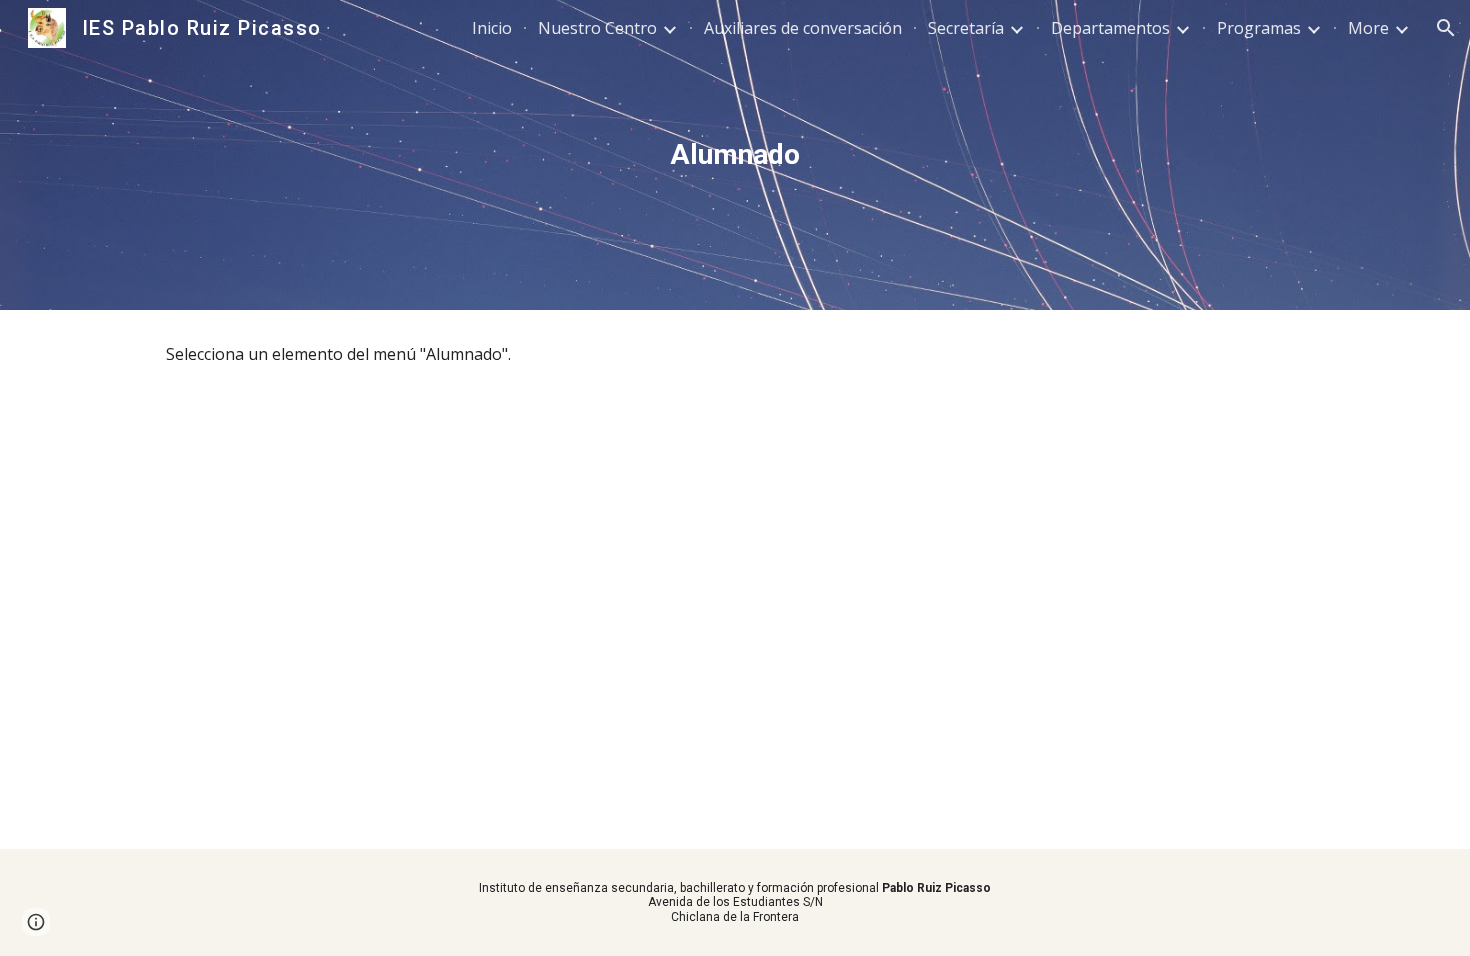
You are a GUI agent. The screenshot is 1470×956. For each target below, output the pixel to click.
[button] (1446, 28)
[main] (735, 155)
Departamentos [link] (1110, 28)
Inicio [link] (492, 28)
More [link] (1368, 28)
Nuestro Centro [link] (597, 28)
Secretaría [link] (966, 28)
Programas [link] (1259, 28)
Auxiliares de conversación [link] (803, 28)
